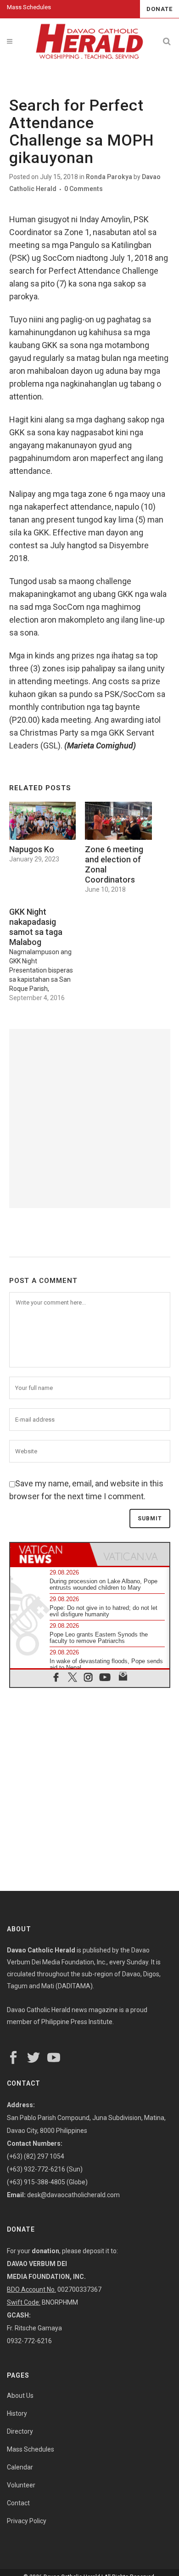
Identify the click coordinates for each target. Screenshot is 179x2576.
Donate (159, 9)
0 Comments (84, 189)
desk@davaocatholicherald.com (73, 2195)
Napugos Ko (32, 849)
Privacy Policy (27, 2521)
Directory (20, 2431)
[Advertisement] (89, 1119)
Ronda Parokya (109, 177)
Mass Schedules (29, 7)
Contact (18, 2503)
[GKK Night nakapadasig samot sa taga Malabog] (47, 952)
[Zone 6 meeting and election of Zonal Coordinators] (118, 821)
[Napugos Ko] (43, 821)
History (17, 2413)
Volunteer (21, 2485)
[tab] (50, 1554)
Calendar (20, 2467)
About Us (20, 2396)
